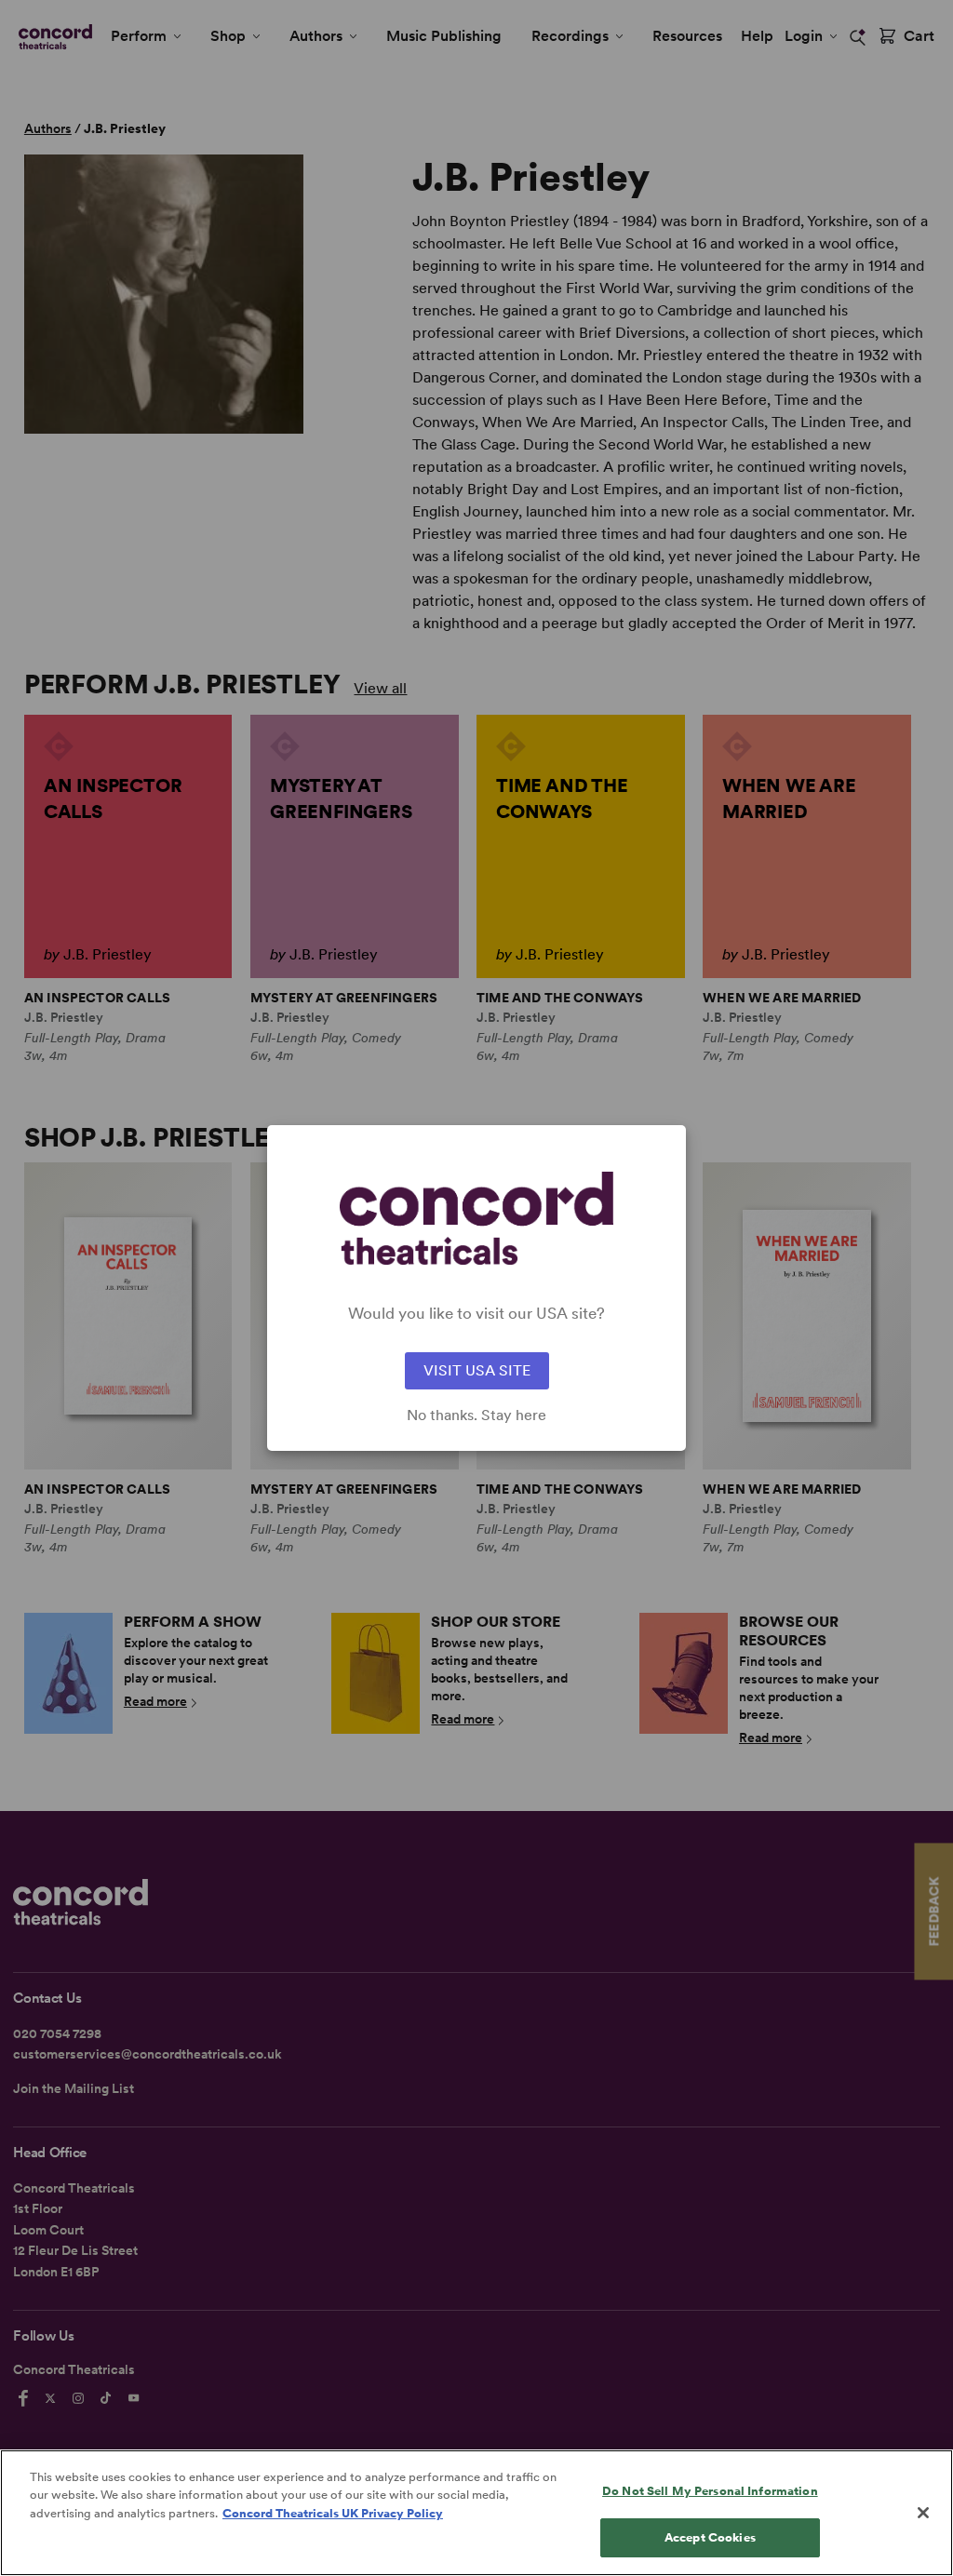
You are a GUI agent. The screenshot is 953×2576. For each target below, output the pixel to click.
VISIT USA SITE (477, 1370)
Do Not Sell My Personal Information (710, 2491)
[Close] (923, 2513)
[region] (476, 2513)
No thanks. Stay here (476, 1415)
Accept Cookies (710, 2537)
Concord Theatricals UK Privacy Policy (333, 2513)
